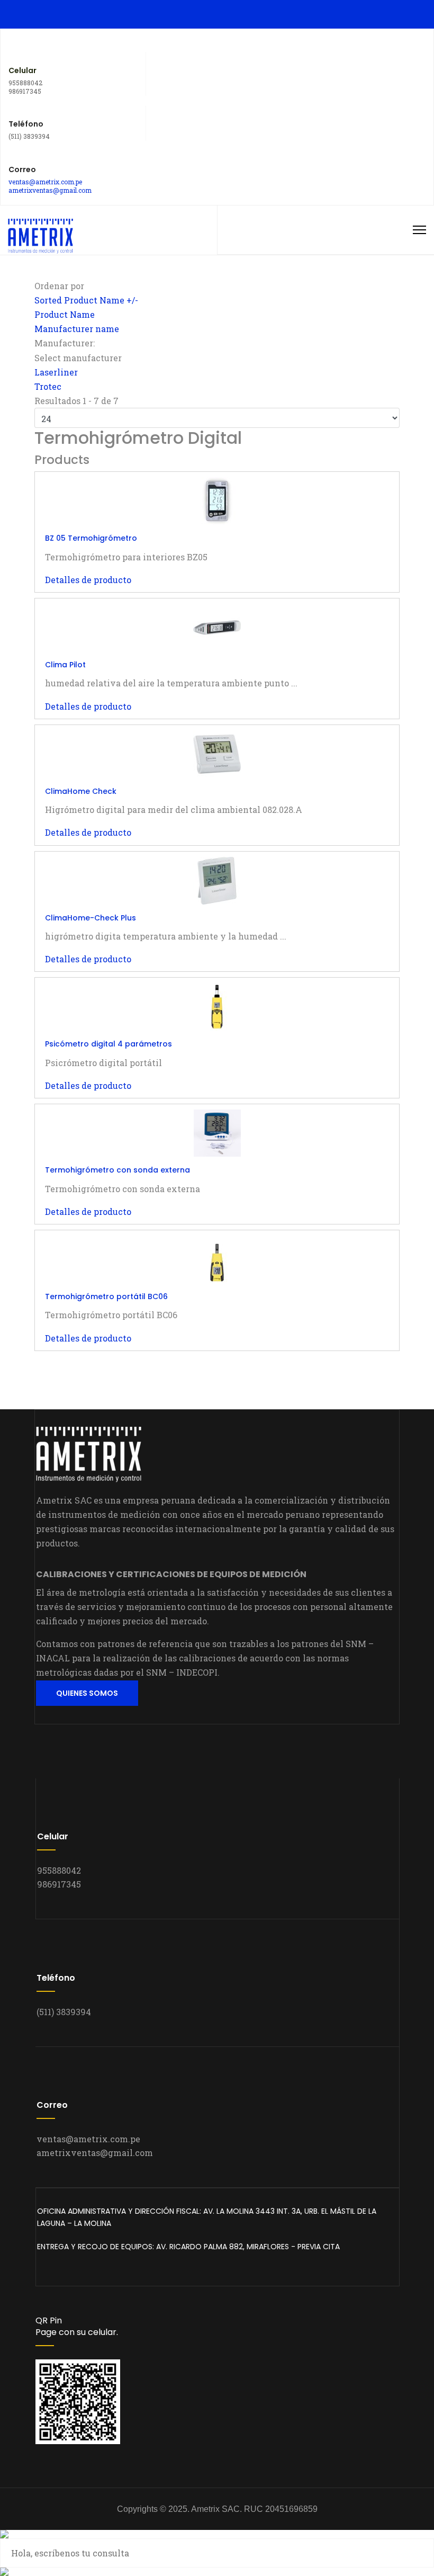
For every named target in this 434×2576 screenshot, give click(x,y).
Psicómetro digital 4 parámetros (108, 1044)
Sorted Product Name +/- (86, 300)
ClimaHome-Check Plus (91, 918)
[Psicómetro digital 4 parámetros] (217, 1007)
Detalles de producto (88, 580)
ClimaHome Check (81, 791)
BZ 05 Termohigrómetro (91, 538)
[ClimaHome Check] (217, 754)
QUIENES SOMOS (87, 1693)
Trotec (48, 386)
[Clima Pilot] (217, 628)
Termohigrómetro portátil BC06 (106, 1296)
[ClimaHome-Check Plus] (217, 881)
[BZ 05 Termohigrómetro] (217, 501)
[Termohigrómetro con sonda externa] (217, 1133)
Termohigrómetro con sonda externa (117, 1170)
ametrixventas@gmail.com (50, 190)
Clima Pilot (65, 665)
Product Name (65, 314)
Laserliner (56, 372)
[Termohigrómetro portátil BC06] (217, 1259)
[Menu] (419, 230)
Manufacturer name (77, 329)
